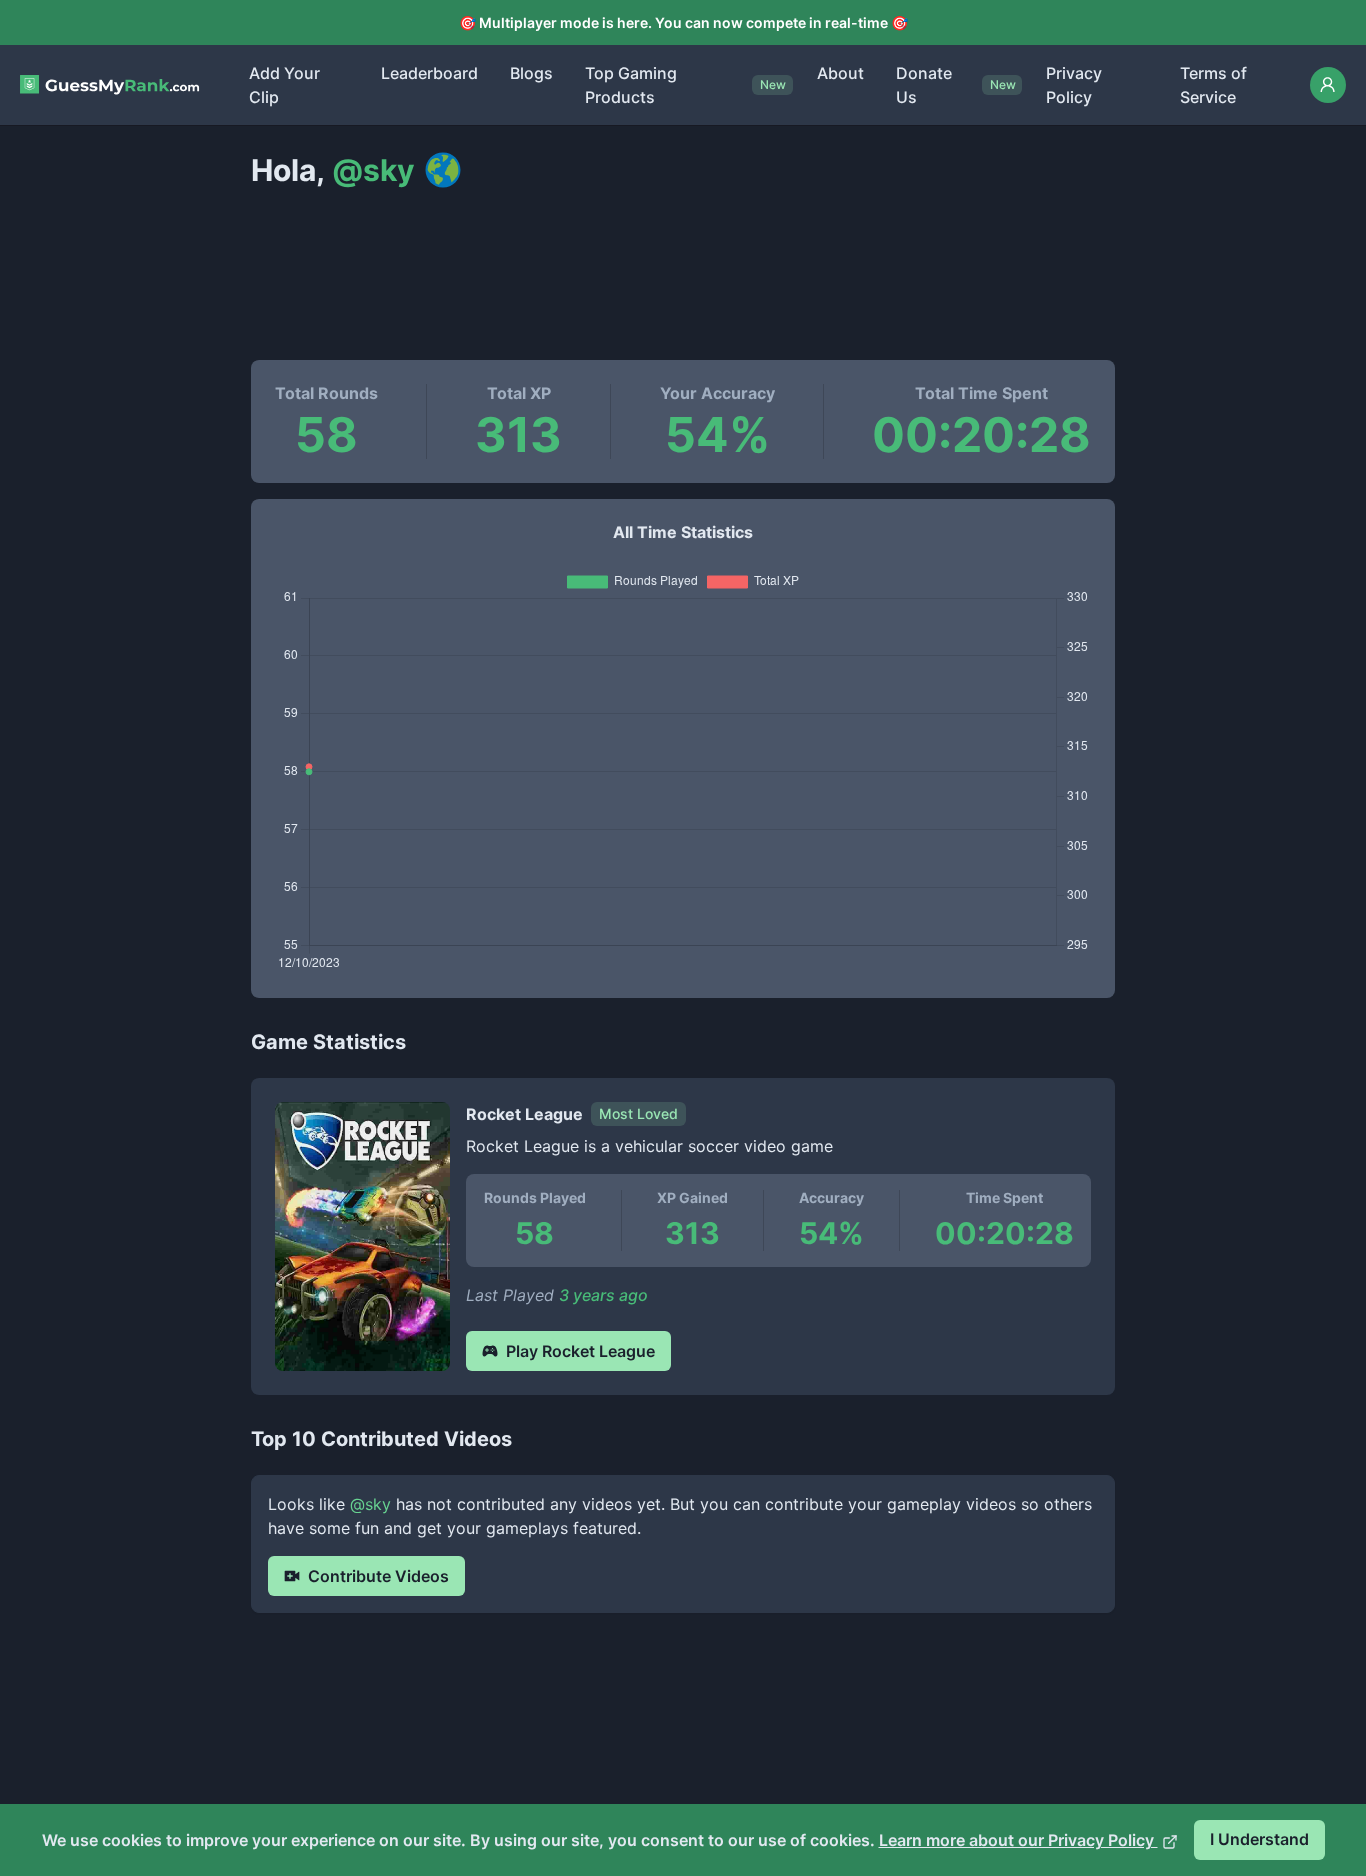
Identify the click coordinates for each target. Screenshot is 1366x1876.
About (840, 73)
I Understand (1259, 1839)
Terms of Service (1213, 85)
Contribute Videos (378, 1576)
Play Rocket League (580, 1351)
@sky (370, 1504)
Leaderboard (429, 73)
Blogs (531, 73)
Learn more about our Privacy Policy (1018, 1840)
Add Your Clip (284, 85)
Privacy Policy (1074, 85)
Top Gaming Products (631, 85)
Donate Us (924, 85)
